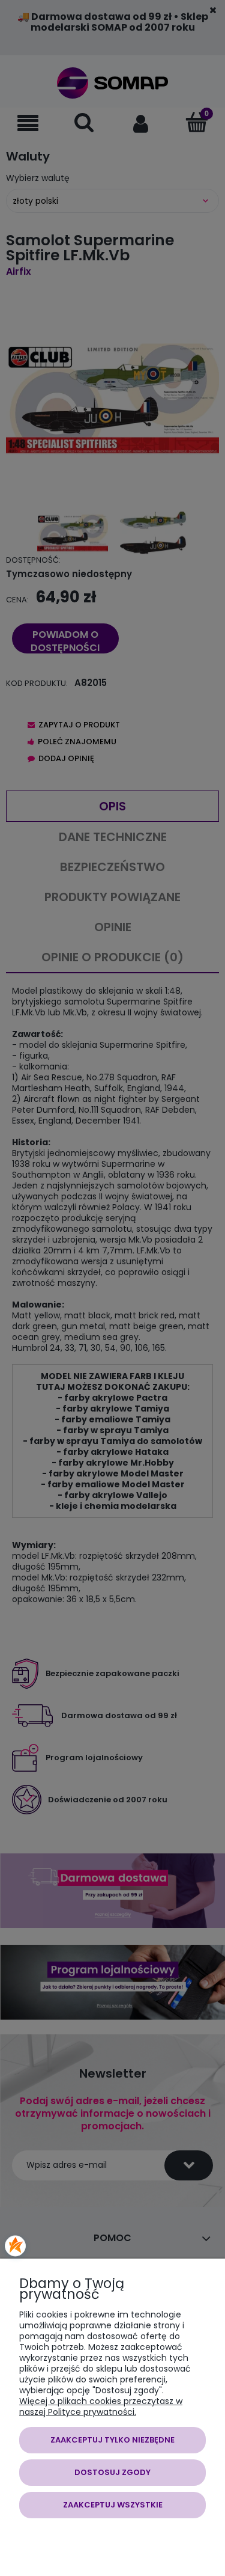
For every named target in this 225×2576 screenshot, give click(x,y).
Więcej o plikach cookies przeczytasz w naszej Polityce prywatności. (101, 2406)
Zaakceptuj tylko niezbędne (112, 2440)
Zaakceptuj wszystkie (113, 2505)
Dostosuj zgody (112, 2472)
